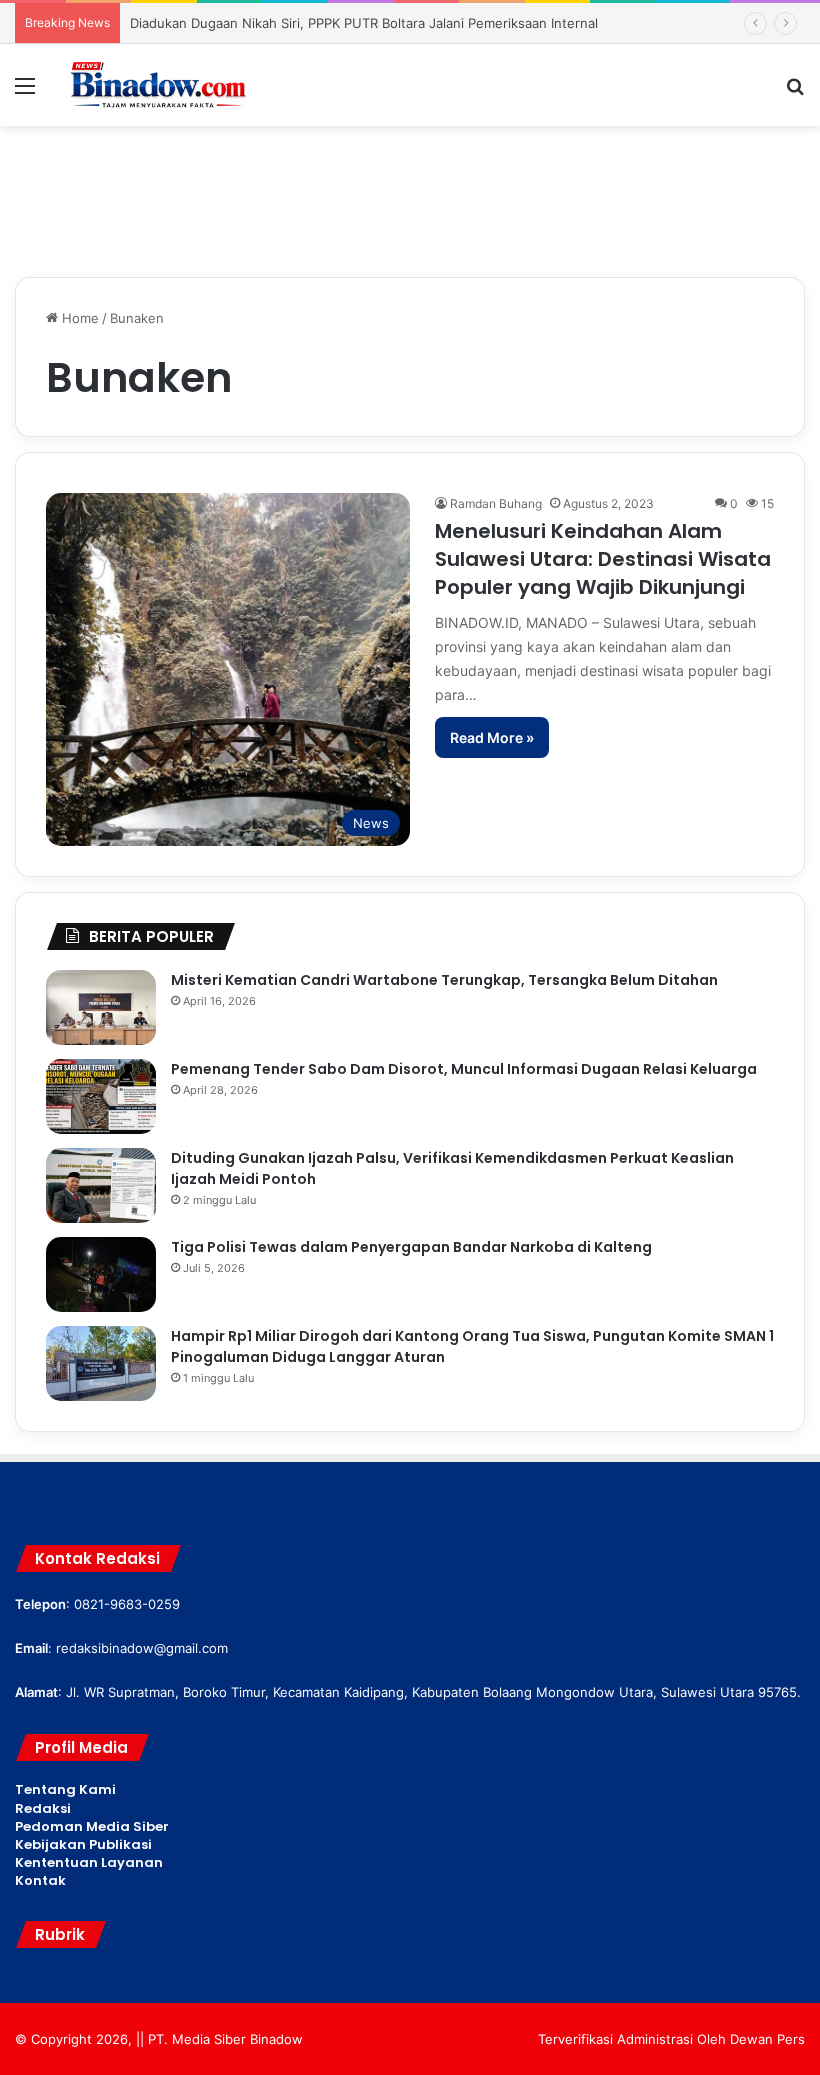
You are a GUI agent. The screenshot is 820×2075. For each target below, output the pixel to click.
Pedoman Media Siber (92, 1826)
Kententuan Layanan (89, 1862)
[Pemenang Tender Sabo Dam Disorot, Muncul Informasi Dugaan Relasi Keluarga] (101, 1096)
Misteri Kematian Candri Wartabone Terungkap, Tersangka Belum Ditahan (444, 980)
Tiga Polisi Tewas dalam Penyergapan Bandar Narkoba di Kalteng (411, 1247)
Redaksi (43, 1808)
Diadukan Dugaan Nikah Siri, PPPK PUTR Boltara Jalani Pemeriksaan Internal (364, 23)
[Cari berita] (795, 92)
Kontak (40, 1880)
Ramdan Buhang (496, 503)
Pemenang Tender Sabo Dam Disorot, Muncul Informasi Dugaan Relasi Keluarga (464, 1069)
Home (78, 318)
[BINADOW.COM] (160, 85)
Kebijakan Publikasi (83, 1844)
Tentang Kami (65, 1789)
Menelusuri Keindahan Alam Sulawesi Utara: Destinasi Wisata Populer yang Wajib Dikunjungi (603, 559)
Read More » (492, 737)
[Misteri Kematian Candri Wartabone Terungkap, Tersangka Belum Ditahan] (101, 1007)
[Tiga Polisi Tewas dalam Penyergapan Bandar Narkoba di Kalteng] (101, 1274)
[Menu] (25, 92)
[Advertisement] (410, 191)
